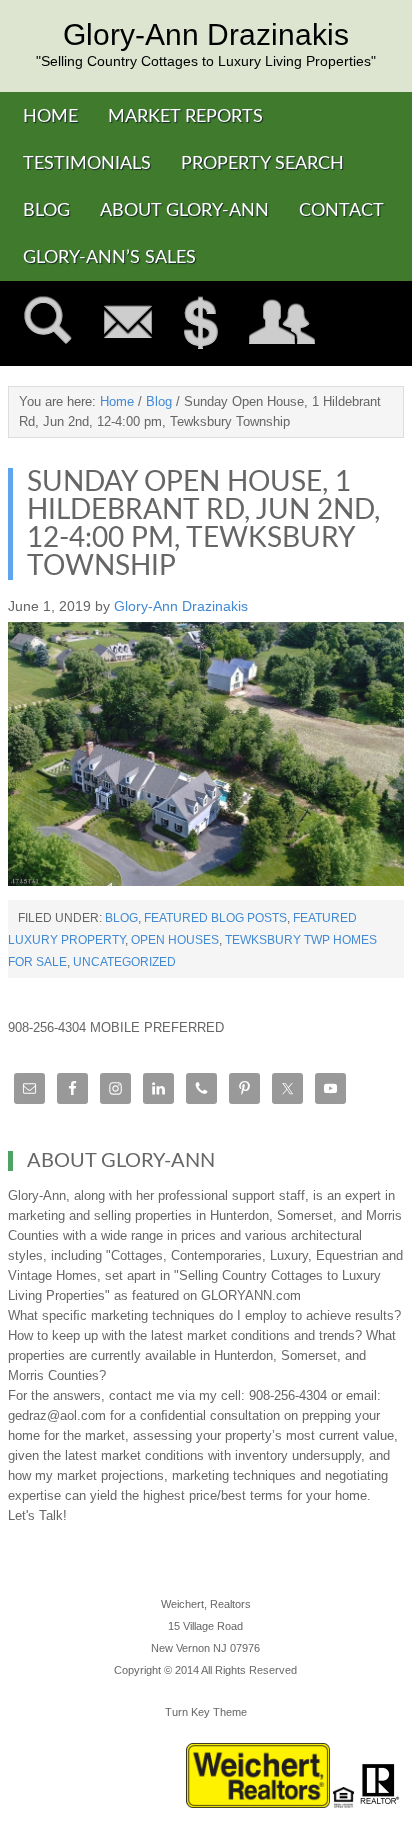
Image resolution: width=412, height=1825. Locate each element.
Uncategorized (124, 962)
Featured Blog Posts (215, 918)
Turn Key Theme (206, 1712)
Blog (121, 918)
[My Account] (282, 323)
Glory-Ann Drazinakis (206, 35)
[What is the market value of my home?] (201, 323)
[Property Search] (48, 323)
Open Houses (175, 940)
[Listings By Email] (128, 323)
